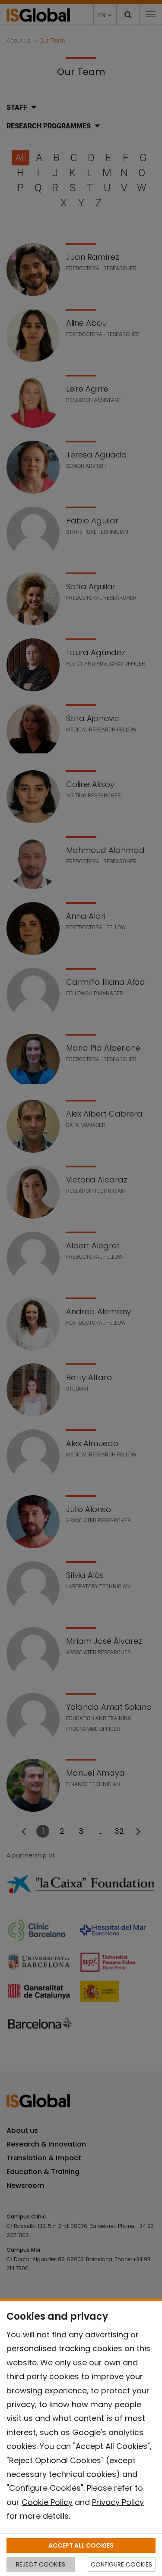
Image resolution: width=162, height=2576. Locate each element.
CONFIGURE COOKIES (121, 2564)
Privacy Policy (118, 2502)
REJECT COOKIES (41, 2564)
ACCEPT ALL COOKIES (81, 2545)
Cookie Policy (47, 2502)
